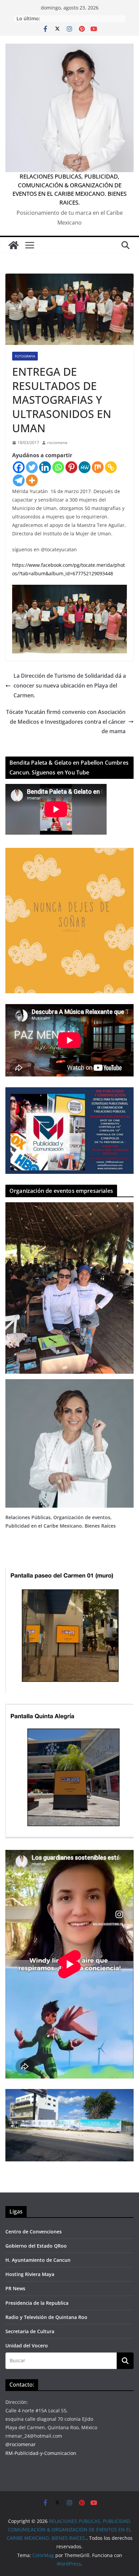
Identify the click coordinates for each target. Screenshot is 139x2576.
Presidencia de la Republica (37, 2303)
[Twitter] (32, 467)
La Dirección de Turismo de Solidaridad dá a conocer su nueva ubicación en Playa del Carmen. (70, 686)
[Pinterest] (71, 467)
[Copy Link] (111, 467)
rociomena (57, 443)
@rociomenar (21, 2444)
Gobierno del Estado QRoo (36, 2246)
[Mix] (98, 467)
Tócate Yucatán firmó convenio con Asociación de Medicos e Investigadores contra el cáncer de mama (66, 722)
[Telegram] (19, 480)
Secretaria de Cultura (30, 2331)
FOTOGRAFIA (25, 356)
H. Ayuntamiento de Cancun (38, 2260)
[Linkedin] (45, 467)
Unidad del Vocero (27, 2346)
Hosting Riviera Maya (30, 2274)
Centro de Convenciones (34, 2232)
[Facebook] (19, 467)
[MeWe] (85, 467)
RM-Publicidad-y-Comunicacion (41, 2453)
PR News (15, 2288)
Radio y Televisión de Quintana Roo (46, 2317)
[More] (32, 480)
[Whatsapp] (58, 467)
